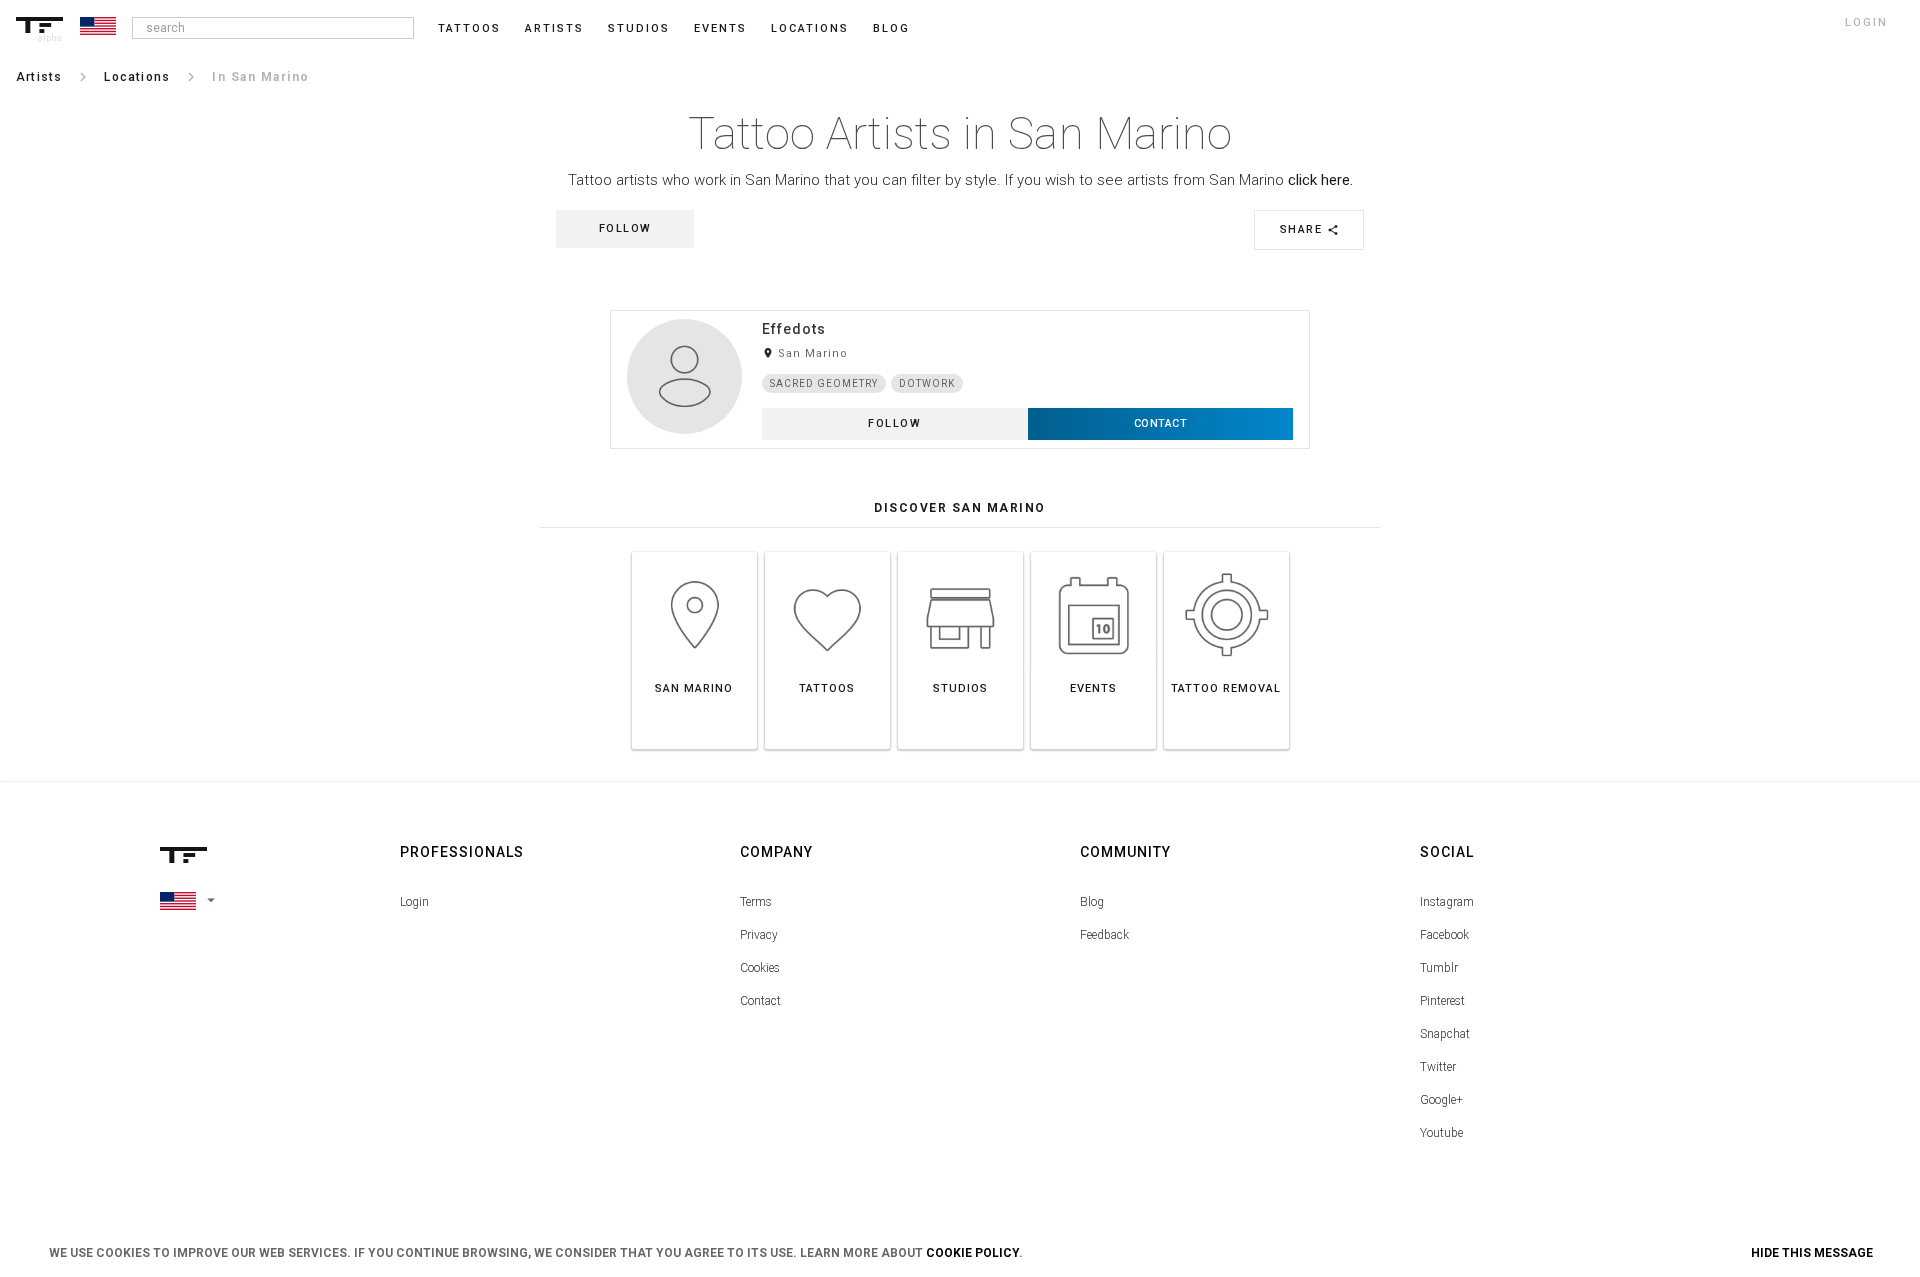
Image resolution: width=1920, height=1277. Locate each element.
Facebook (1444, 935)
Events (720, 28)
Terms (756, 902)
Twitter (1438, 1067)
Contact (760, 1001)
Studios (639, 28)
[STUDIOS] (960, 551)
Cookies (760, 968)
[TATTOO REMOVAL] (1226, 551)
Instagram (1447, 902)
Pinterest (1442, 1001)
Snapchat (1445, 1034)
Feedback (1104, 935)
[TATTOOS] (827, 551)
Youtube (1441, 1133)
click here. (1320, 180)
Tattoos (469, 28)
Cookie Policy (972, 1253)
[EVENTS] (1093, 551)
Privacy (759, 935)
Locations (810, 28)
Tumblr (1439, 968)
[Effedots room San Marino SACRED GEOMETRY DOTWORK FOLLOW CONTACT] (960, 309)
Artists (554, 28)
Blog (1092, 902)
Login (414, 902)
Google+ (1441, 1100)
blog (891, 28)
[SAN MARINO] (694, 551)
